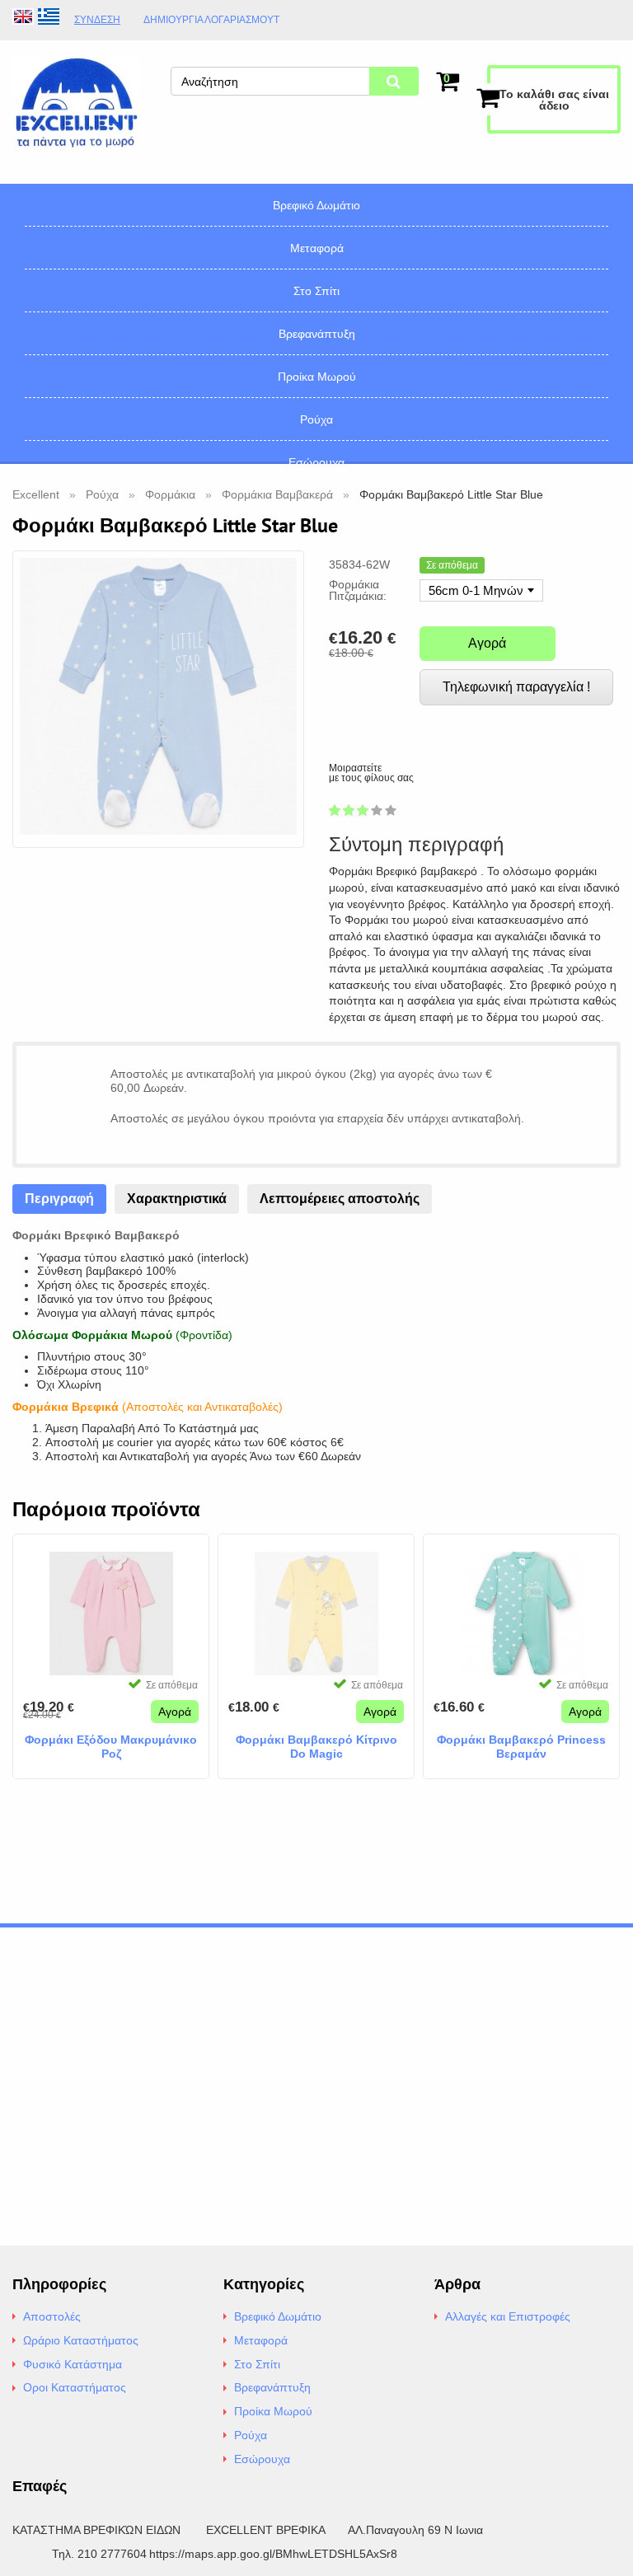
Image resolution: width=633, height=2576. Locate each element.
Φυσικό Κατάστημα (73, 2364)
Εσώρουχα (316, 462)
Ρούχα (316, 419)
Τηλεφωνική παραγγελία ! (516, 687)
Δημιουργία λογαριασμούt (211, 20)
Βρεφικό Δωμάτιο (316, 205)
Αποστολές (52, 2316)
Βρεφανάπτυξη (317, 334)
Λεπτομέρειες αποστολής (340, 1199)
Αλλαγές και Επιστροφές (508, 2316)
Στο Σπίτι (316, 291)
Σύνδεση (97, 20)
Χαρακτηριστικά (177, 1199)
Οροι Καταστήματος (75, 2387)
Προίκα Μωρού (317, 377)
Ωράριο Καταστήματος (81, 2340)
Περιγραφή (59, 1199)
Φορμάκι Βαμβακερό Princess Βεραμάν (521, 1747)
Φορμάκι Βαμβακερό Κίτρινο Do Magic (316, 1747)
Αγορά (487, 643)
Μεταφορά (317, 248)
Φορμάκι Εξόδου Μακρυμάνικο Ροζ (111, 1747)
